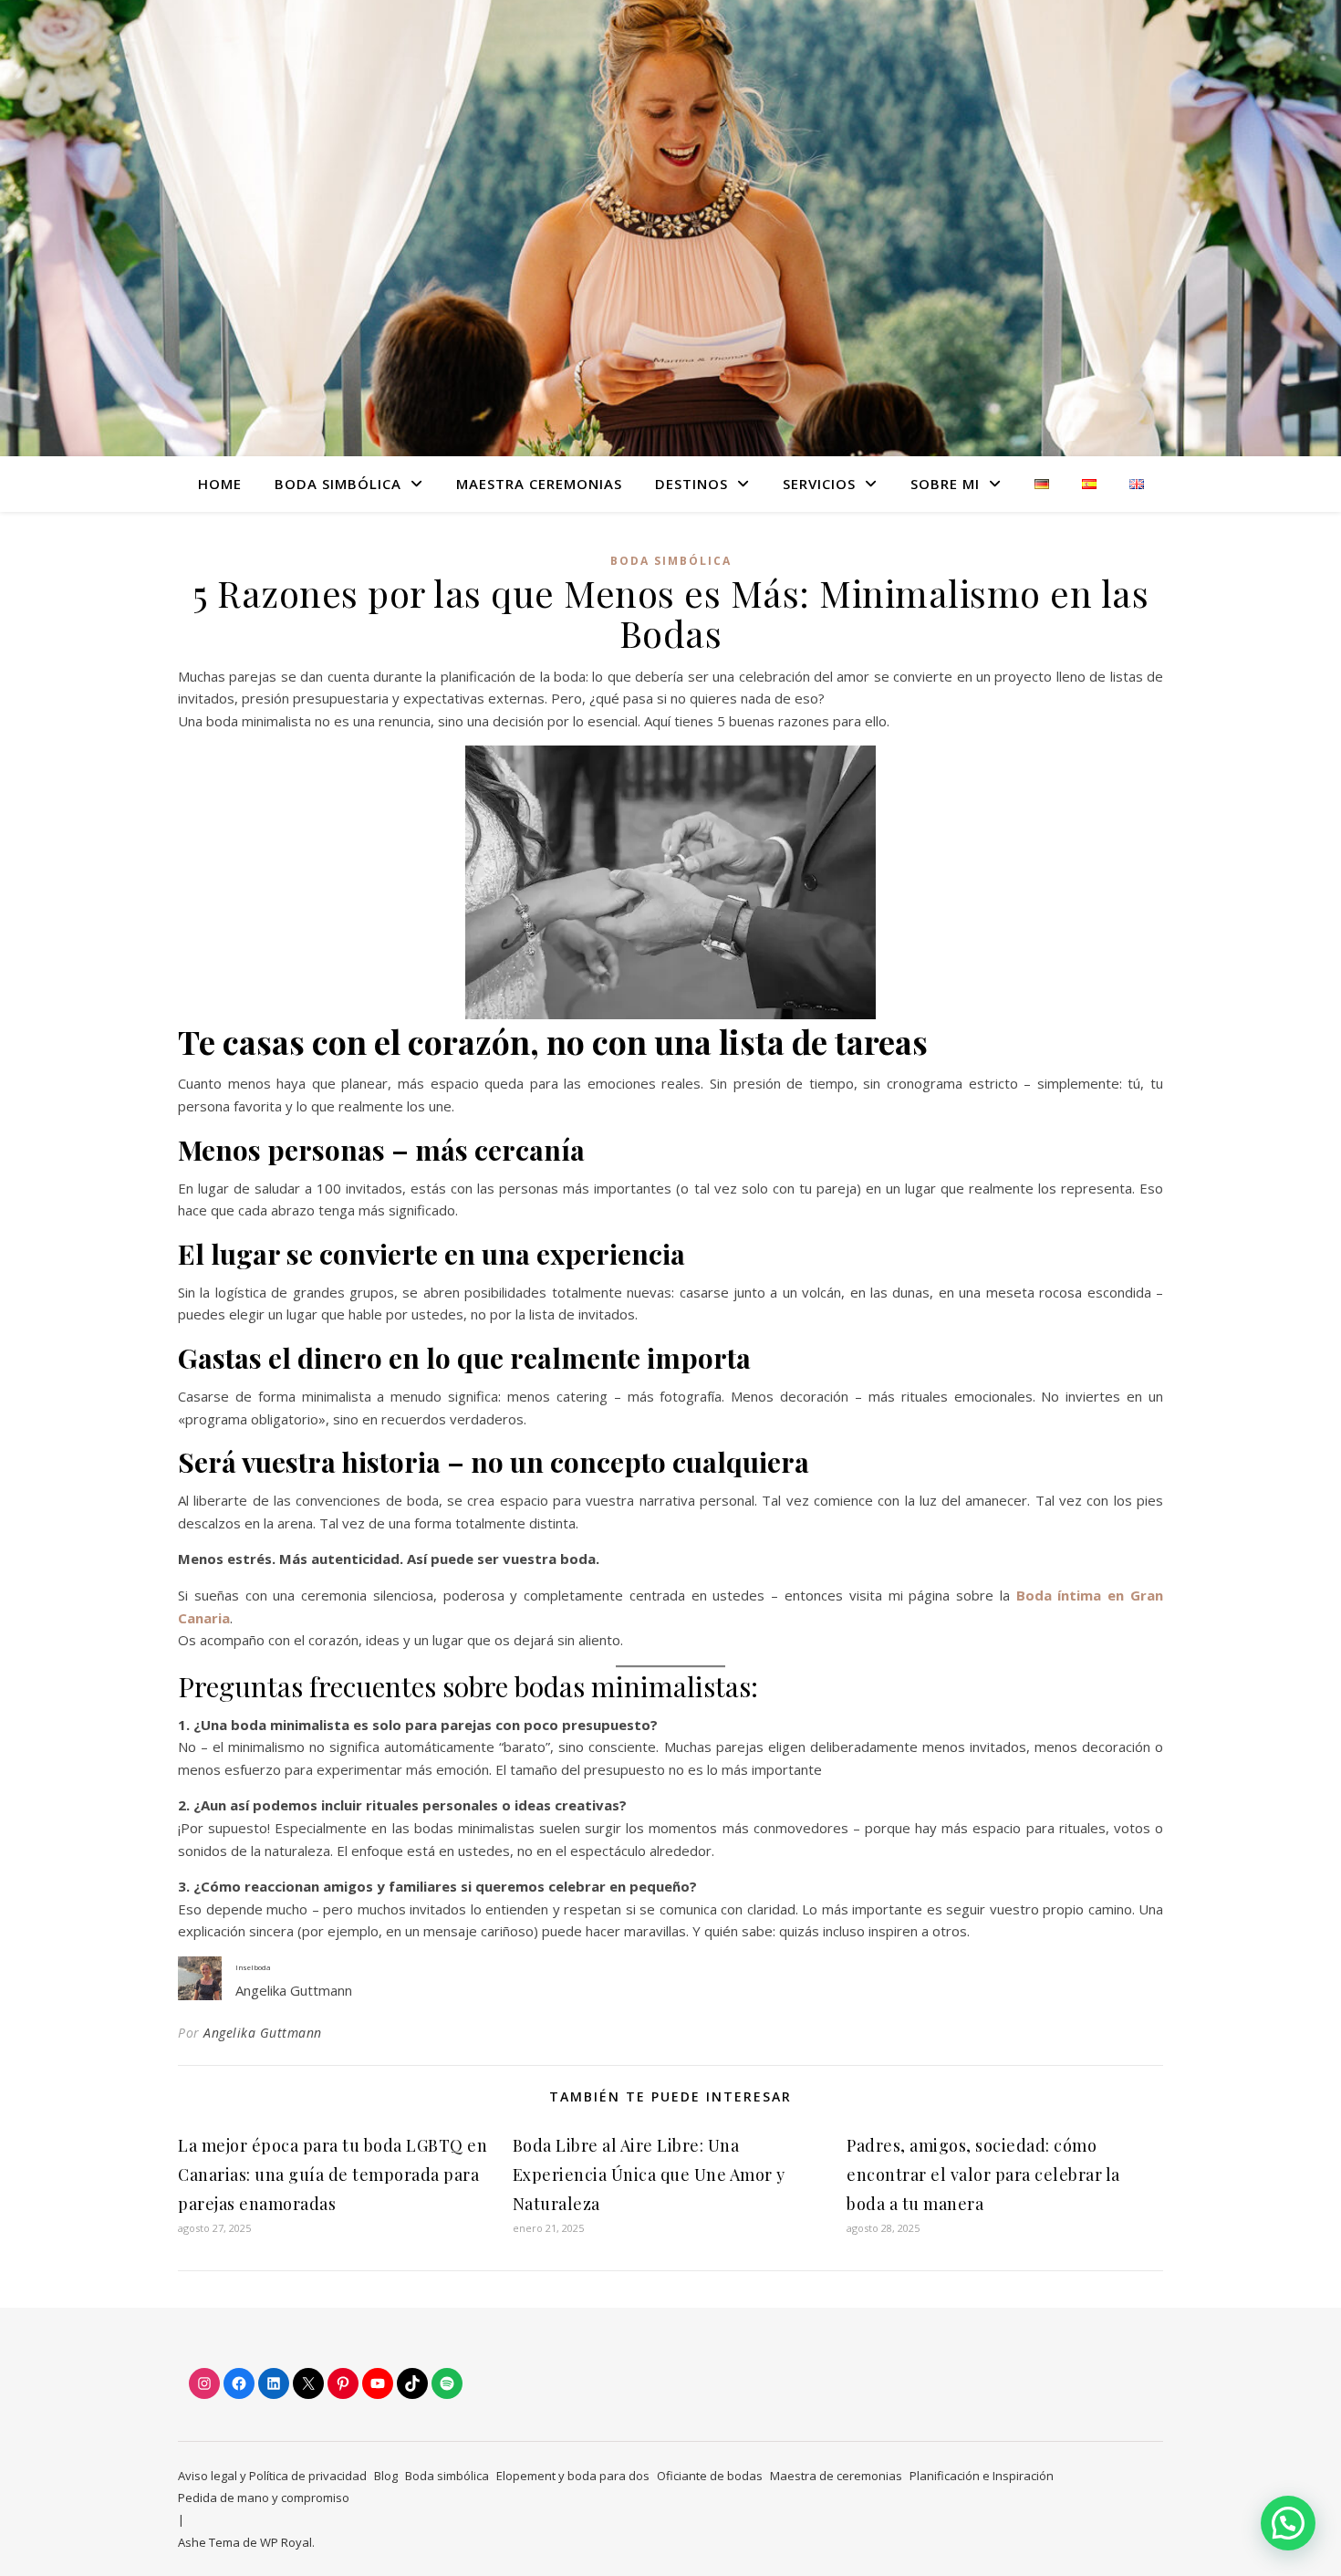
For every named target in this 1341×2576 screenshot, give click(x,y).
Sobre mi (945, 484)
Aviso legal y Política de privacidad (272, 2476)
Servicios (819, 484)
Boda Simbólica (338, 484)
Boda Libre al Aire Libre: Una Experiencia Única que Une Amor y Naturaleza (649, 2174)
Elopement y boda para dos (573, 2476)
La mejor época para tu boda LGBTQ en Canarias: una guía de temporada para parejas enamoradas (333, 2174)
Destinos (691, 484)
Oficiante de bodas (710, 2476)
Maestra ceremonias (539, 484)
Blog (386, 2476)
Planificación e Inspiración (982, 2476)
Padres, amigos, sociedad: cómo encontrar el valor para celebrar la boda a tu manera (983, 2174)
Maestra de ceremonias (836, 2476)
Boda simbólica (671, 561)
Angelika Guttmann (263, 2033)
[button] (1288, 2523)
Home (220, 484)
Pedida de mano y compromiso (264, 2498)
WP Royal (286, 2542)
